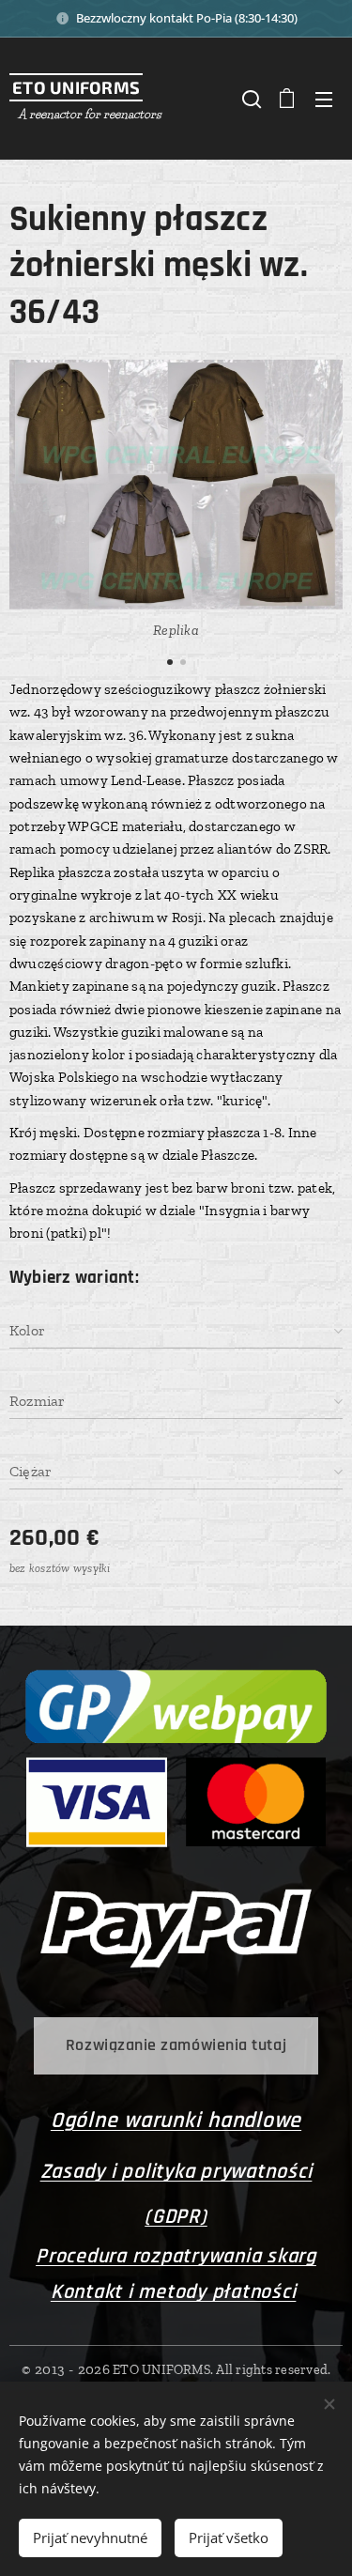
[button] (250, 99)
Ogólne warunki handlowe (176, 2121)
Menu (324, 99)
